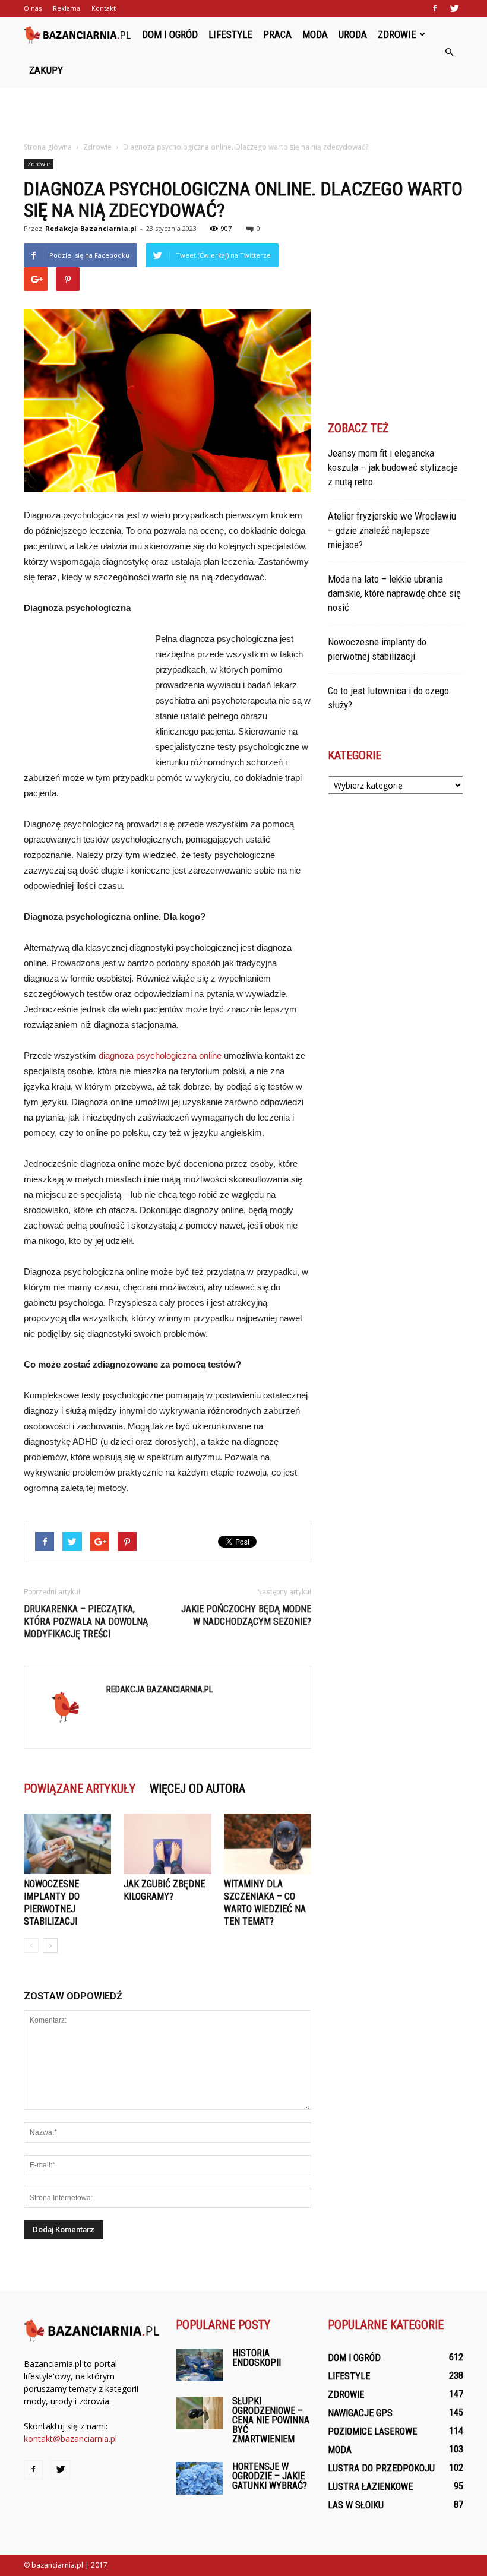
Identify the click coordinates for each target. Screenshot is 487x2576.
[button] (449, 52)
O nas (33, 8)
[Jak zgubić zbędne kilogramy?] (167, 1844)
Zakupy (46, 70)
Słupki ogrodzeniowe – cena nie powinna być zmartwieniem (271, 2420)
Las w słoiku (356, 2505)
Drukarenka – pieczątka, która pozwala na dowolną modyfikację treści (86, 1621)
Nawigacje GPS (360, 2413)
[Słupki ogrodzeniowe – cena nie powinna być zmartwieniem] (200, 2413)
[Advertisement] (243, 114)
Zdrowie (397, 34)
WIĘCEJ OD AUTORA (197, 1789)
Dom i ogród (170, 34)
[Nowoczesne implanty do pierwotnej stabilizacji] (67, 1844)
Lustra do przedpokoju (381, 2468)
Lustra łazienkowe (370, 2487)
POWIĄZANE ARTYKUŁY (80, 1789)
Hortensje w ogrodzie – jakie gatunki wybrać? (270, 2476)
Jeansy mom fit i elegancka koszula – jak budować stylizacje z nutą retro (393, 467)
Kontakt (104, 8)
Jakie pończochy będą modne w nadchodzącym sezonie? (246, 1615)
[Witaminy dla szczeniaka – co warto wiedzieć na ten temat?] (268, 1844)
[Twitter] (454, 8)
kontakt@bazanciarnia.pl (70, 2439)
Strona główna (48, 147)
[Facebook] (435, 8)
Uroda (353, 34)
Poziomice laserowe (372, 2431)
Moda (315, 34)
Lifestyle (230, 34)
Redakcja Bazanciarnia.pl (91, 228)
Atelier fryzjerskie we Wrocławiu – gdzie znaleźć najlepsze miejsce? (392, 530)
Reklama (67, 8)
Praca (277, 34)
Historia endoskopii (257, 2358)
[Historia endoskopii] (200, 2365)
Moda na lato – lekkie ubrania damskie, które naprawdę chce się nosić (394, 593)
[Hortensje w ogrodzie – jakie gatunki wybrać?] (200, 2478)
